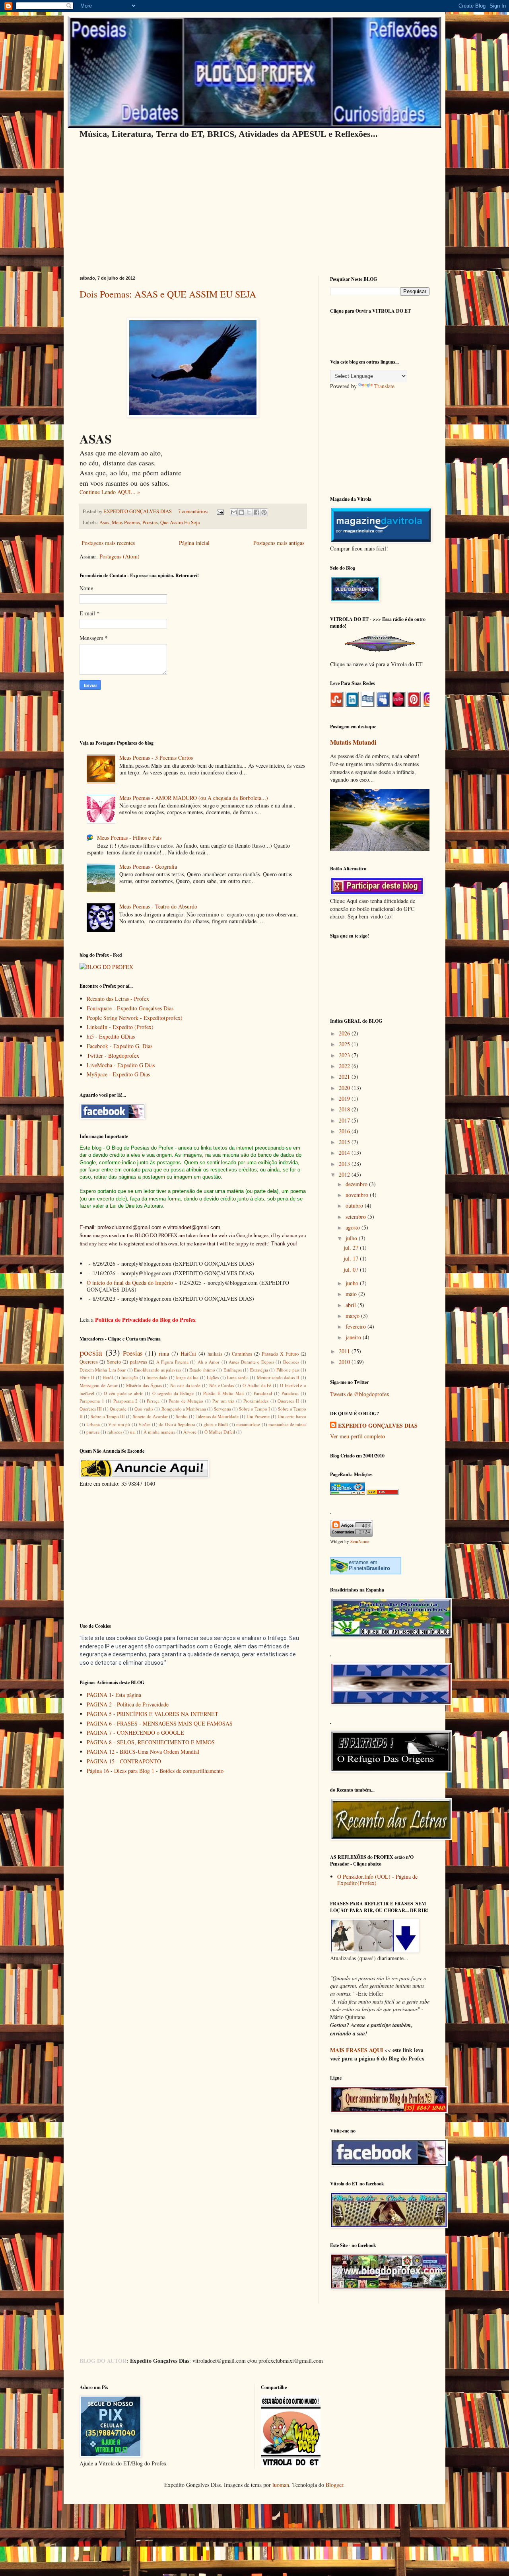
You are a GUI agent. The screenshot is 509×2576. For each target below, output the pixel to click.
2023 (345, 1055)
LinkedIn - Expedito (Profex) (120, 1027)
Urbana (93, 1424)
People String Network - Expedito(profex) (135, 1018)
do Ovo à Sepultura (177, 1424)
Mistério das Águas (144, 1385)
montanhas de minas (287, 1424)
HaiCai (188, 1353)
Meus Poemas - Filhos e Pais (129, 838)
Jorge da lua (187, 1377)
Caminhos (242, 1354)
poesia (91, 1352)
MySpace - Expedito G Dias (118, 1074)
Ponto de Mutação (186, 1401)
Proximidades (256, 1401)
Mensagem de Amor (99, 1385)
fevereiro (356, 1326)
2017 (345, 1120)
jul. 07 (352, 1270)
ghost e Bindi (216, 1424)
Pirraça (153, 1401)
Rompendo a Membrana (184, 1409)
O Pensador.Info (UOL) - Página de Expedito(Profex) (377, 1880)
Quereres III (91, 1409)
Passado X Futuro (280, 1354)
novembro (358, 1195)
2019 (345, 1098)
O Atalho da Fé (257, 1385)
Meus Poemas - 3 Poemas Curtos (156, 758)
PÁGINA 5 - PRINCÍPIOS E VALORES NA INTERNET (153, 1714)
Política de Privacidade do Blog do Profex (145, 1320)
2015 (345, 1142)
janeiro (354, 1337)
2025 (345, 1044)
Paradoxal (263, 1393)
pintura (93, 1432)
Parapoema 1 (92, 1401)
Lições (213, 1377)
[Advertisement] (254, 208)
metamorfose (248, 1424)
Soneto (114, 1362)
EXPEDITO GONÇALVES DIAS (378, 1426)
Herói (108, 1377)
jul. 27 (352, 1248)
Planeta (369, 1568)
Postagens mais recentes (108, 543)
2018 (345, 1109)
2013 (345, 1164)
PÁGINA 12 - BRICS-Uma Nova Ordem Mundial (143, 1752)
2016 (345, 1131)
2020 (345, 1088)
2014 (345, 1153)
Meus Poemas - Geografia (148, 867)
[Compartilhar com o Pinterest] (264, 512)
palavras (139, 1362)
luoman (281, 2485)
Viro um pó (119, 1424)
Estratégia (259, 1370)
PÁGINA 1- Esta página (114, 1695)
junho (353, 1283)
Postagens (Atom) (119, 556)
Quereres (89, 1362)
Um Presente (258, 1416)
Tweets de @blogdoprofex (360, 1394)
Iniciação (130, 1377)
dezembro (357, 1184)
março (353, 1316)
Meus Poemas (126, 522)
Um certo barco (292, 1416)
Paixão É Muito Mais (224, 1393)
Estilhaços (233, 1370)
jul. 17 (352, 1258)
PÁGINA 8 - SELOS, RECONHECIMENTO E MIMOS (151, 1742)
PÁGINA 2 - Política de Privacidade (128, 1704)
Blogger (334, 2485)
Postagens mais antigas (279, 543)
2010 (345, 1362)
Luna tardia (238, 1377)
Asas (104, 522)
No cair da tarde (185, 1385)
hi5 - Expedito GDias (111, 1036)
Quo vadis (144, 1409)
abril (352, 1305)
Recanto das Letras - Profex (118, 999)
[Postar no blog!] (241, 512)
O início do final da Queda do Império (130, 1283)
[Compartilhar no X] (249, 512)
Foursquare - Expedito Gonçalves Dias (130, 1008)
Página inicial (194, 543)
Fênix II (87, 1377)
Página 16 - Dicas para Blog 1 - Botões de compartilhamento (155, 1771)
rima (164, 1353)
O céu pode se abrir (123, 1393)
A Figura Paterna (172, 1362)
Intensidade (157, 1377)
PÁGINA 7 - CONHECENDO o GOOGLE (135, 1733)
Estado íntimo (202, 1370)
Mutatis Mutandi (353, 742)
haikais (215, 1354)
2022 (345, 1066)
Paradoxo (290, 1393)
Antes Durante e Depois (251, 1362)
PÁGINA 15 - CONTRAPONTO (124, 1761)
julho (352, 1238)
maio (352, 1294)
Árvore (190, 1432)
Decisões (291, 1362)
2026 (345, 1033)
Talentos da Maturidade (217, 1416)
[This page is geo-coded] (383, 1493)
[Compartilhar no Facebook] (256, 512)
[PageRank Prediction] (348, 1493)
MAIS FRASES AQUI (356, 2050)
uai (133, 1432)
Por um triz (223, 1401)
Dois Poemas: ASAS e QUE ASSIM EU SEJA (168, 294)
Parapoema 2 (126, 1401)
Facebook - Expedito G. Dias (119, 1046)
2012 (345, 1174)
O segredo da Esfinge (173, 1393)
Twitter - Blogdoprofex (113, 1055)
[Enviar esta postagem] (220, 511)
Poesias (150, 522)
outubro (355, 1205)
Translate (384, 386)
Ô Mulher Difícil (220, 1432)
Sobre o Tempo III (108, 1416)
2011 (345, 1351)
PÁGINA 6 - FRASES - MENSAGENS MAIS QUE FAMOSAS (160, 1723)
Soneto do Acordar (150, 1416)
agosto (354, 1227)
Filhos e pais (288, 1370)
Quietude (118, 1409)
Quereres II (288, 1401)
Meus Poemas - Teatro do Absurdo (158, 906)
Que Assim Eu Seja (180, 522)
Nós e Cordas (222, 1385)
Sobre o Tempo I (254, 1409)
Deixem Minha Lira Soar (103, 1370)
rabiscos (115, 1432)
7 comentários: (194, 511)
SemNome (360, 1541)
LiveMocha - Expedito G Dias (121, 1065)
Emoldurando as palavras (157, 1370)
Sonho (182, 1416)
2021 (345, 1077)
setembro (356, 1217)
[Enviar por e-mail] (234, 512)
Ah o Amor (209, 1362)
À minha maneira (159, 1432)
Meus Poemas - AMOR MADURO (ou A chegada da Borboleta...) (194, 798)
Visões (144, 1424)
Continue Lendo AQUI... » (110, 492)
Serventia (222, 1409)
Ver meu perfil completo (357, 1436)
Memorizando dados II (278, 1377)
